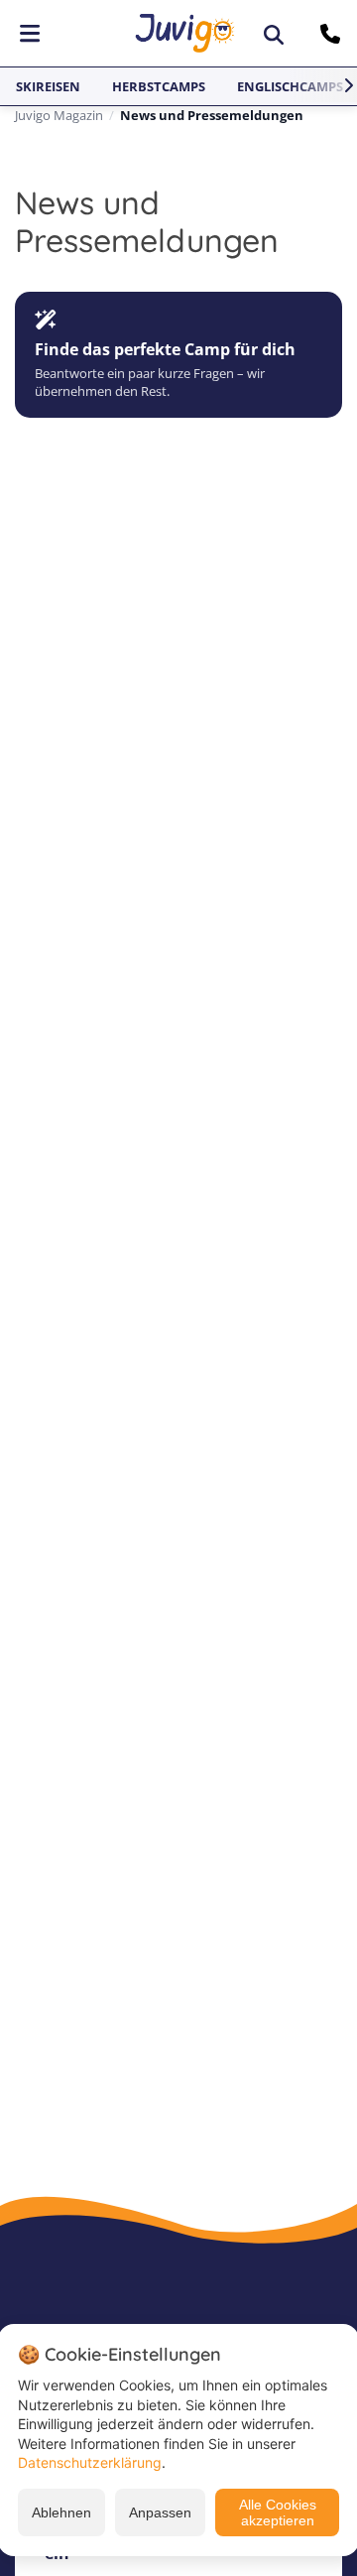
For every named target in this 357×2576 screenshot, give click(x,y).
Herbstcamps (159, 86)
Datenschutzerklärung (90, 2462)
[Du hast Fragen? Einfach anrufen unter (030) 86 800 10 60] (333, 34)
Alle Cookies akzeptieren (278, 2512)
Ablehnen (61, 2512)
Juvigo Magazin (59, 115)
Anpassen (160, 2512)
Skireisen (48, 86)
